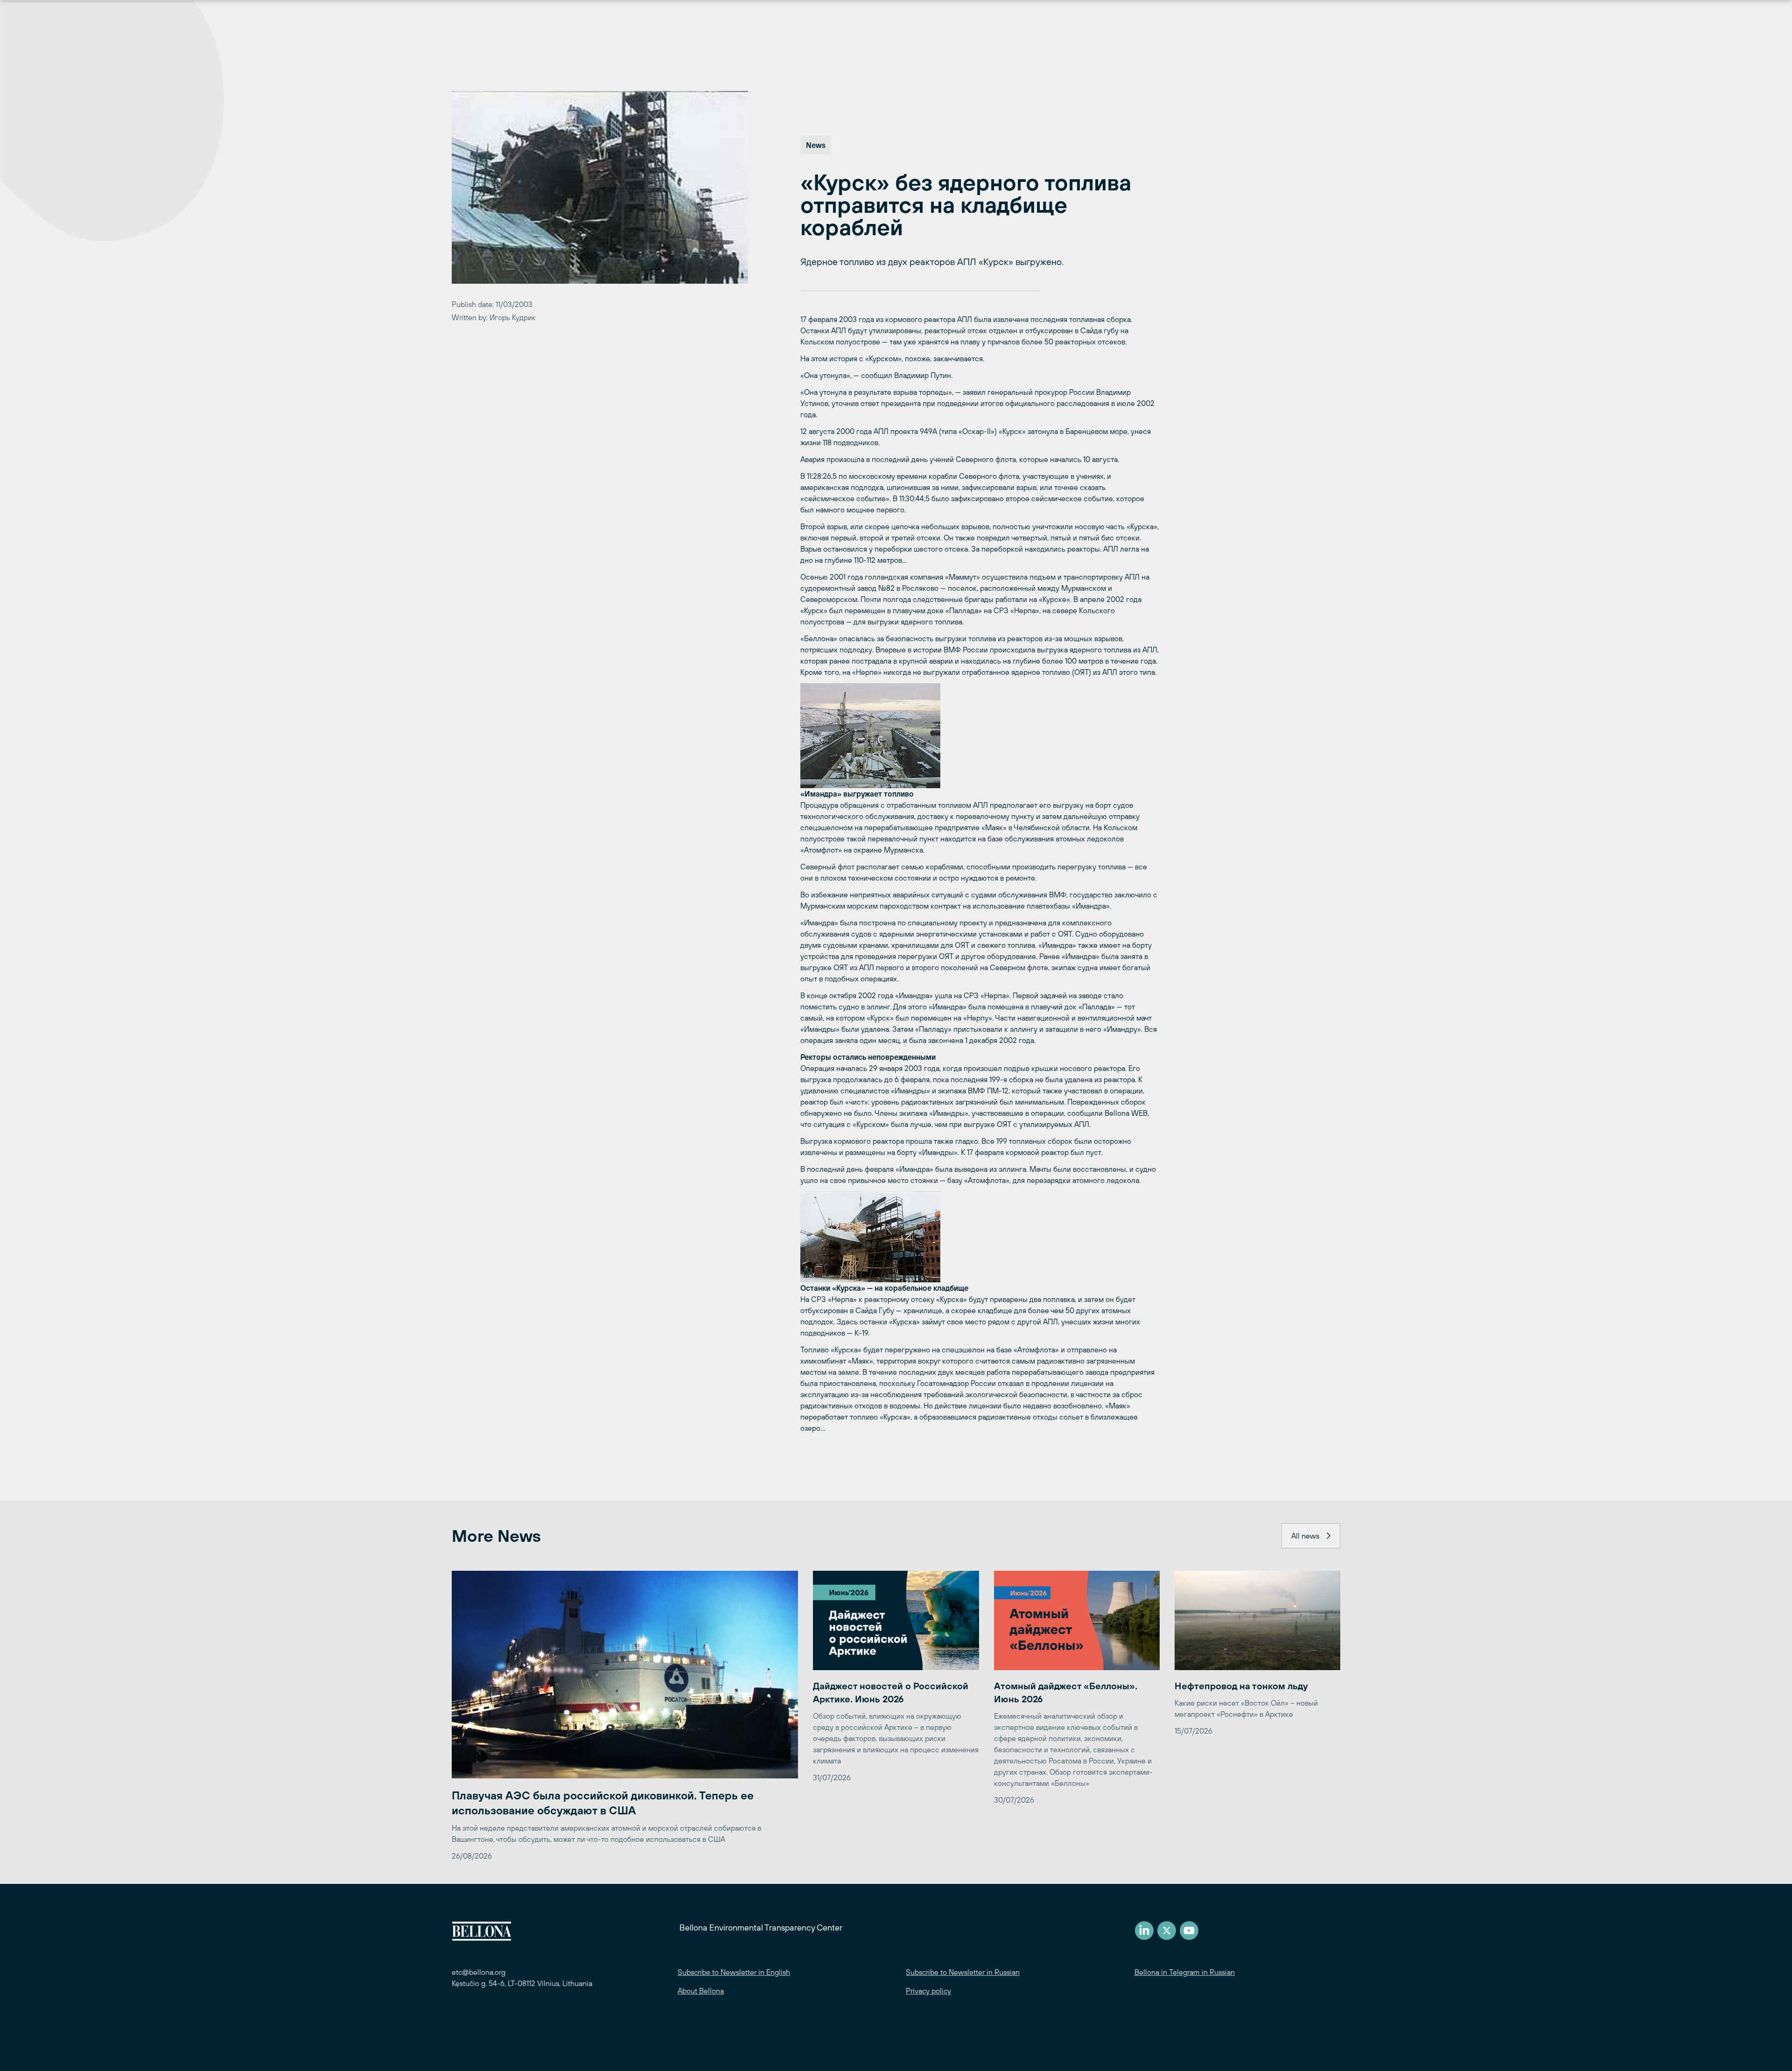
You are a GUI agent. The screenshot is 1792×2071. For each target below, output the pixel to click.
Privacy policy (928, 1991)
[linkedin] (1144, 1931)
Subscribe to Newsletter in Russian (963, 1972)
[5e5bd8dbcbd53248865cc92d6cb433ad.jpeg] (980, 1237)
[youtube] (1189, 1931)
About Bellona (701, 1991)
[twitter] (1167, 1931)
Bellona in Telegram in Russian (1185, 1972)
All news (1305, 1536)
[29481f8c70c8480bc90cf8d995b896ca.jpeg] (980, 736)
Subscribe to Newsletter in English (734, 1972)
